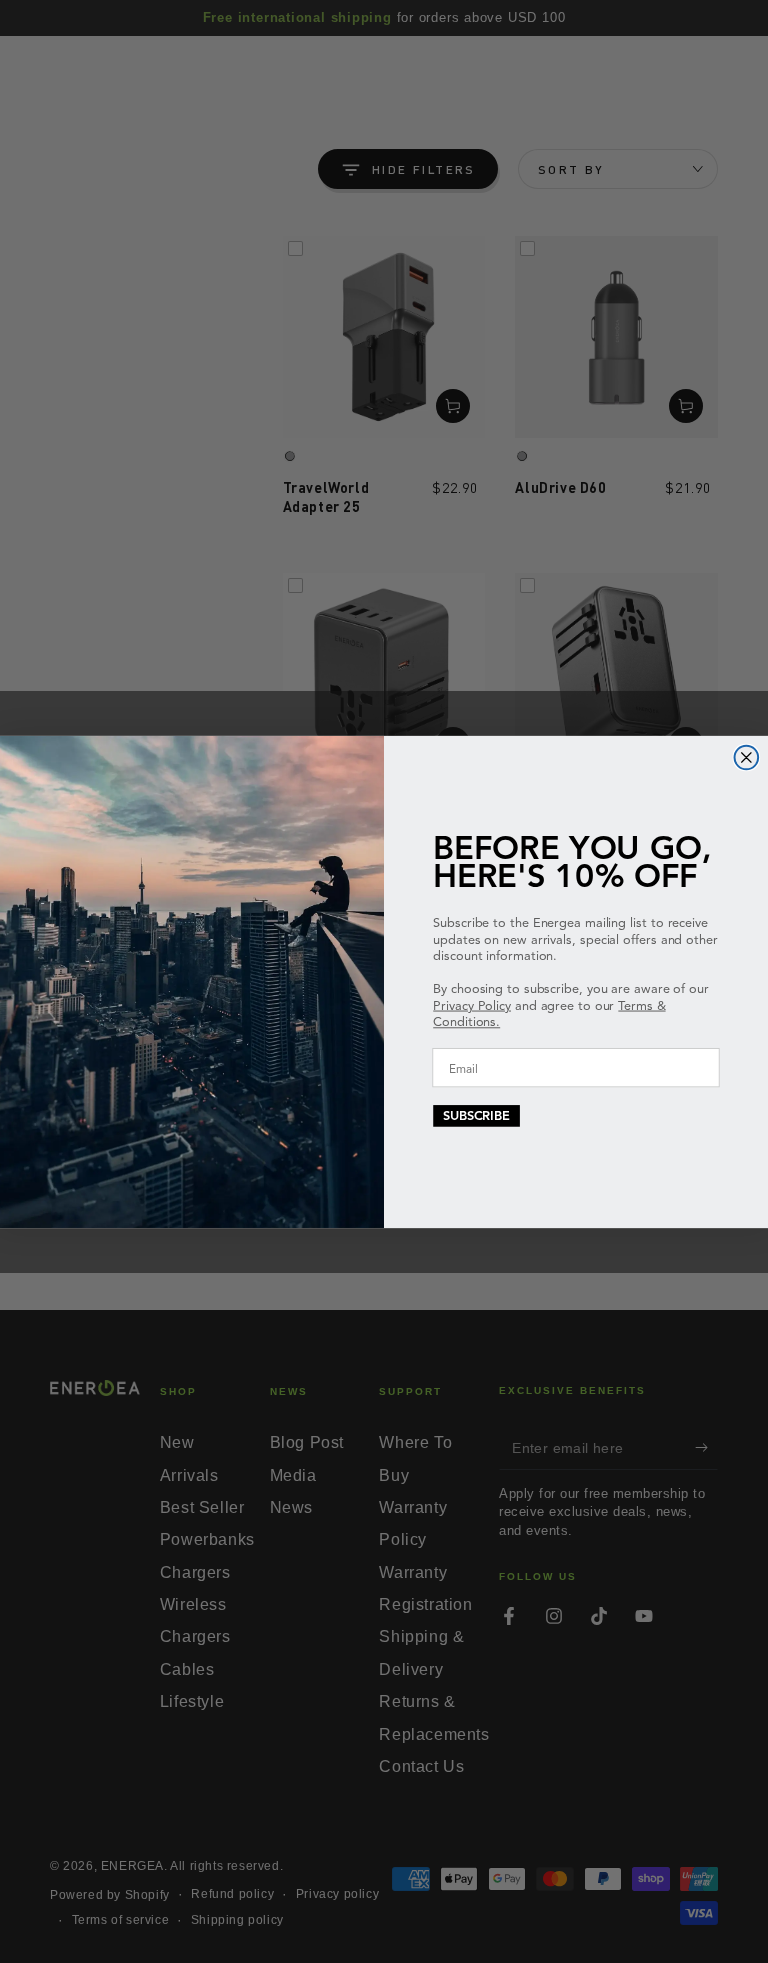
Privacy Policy (472, 1005)
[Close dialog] (747, 757)
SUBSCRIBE (476, 1115)
